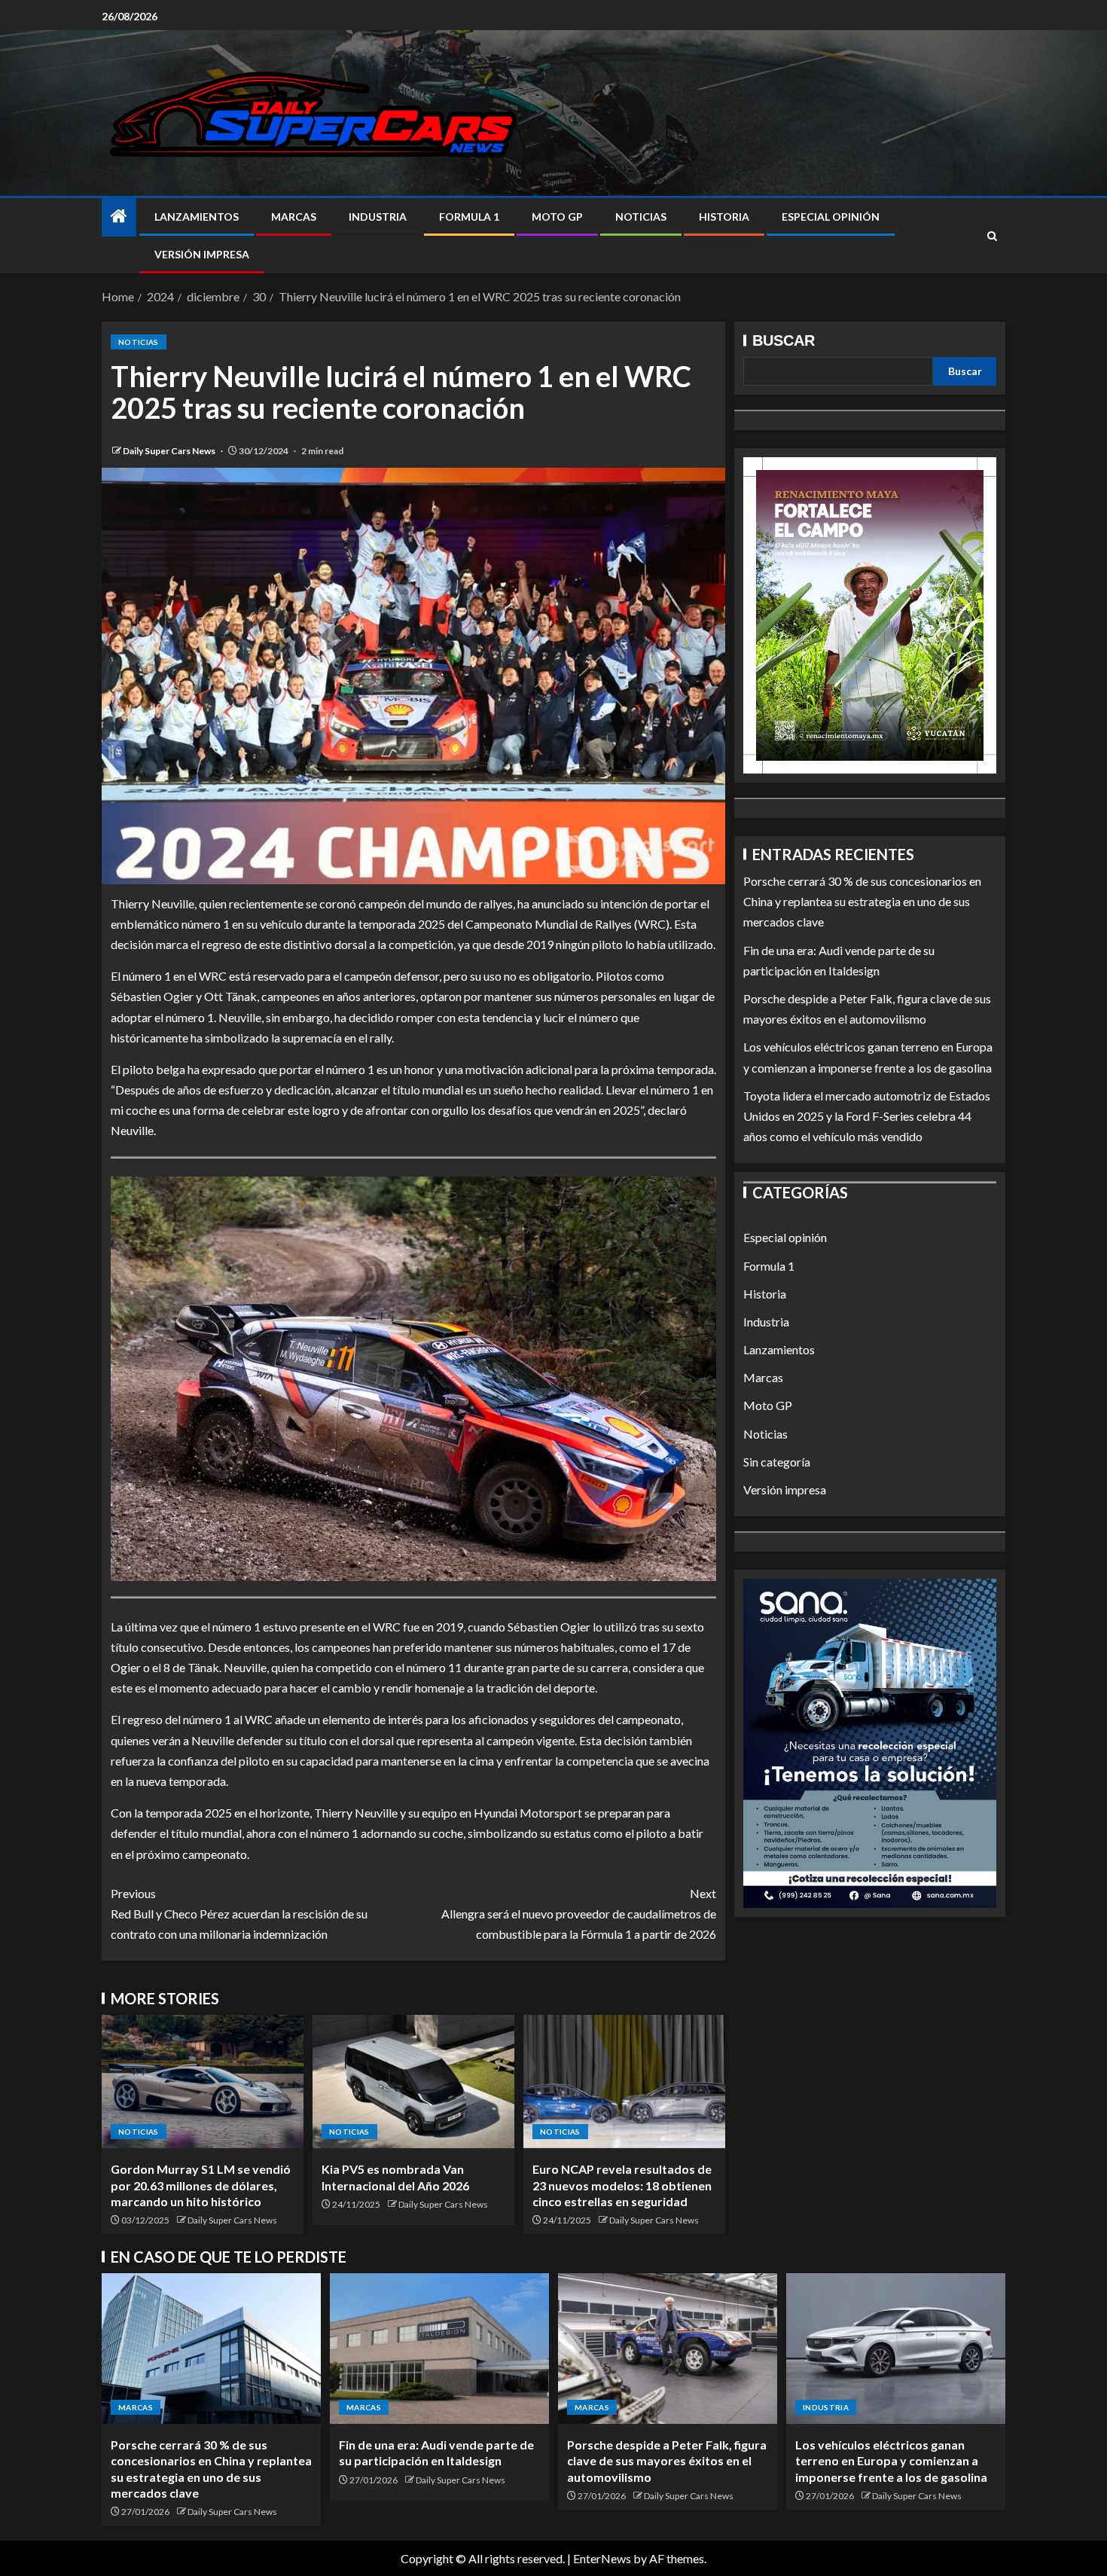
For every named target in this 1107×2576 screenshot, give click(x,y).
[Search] (992, 236)
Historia (724, 217)
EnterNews (602, 2558)
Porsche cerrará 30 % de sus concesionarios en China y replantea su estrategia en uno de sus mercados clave (862, 901)
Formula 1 (469, 217)
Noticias (641, 217)
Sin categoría (777, 1462)
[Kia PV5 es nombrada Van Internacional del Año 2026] (413, 2082)
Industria (378, 217)
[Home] (119, 217)
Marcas (294, 217)
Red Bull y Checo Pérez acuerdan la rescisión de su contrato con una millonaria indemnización (239, 1914)
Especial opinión (831, 217)
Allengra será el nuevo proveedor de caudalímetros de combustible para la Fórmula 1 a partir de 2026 (579, 1914)
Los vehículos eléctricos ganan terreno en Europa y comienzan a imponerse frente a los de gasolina (891, 2461)
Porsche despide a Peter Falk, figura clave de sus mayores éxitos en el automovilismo (667, 2461)
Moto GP (557, 217)
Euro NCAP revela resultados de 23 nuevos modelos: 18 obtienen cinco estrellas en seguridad (622, 2185)
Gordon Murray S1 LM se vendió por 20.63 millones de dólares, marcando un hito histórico (201, 2185)
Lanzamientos (197, 217)
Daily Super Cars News (170, 451)
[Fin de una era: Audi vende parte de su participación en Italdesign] (439, 2349)
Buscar (784, 340)
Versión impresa (202, 254)
